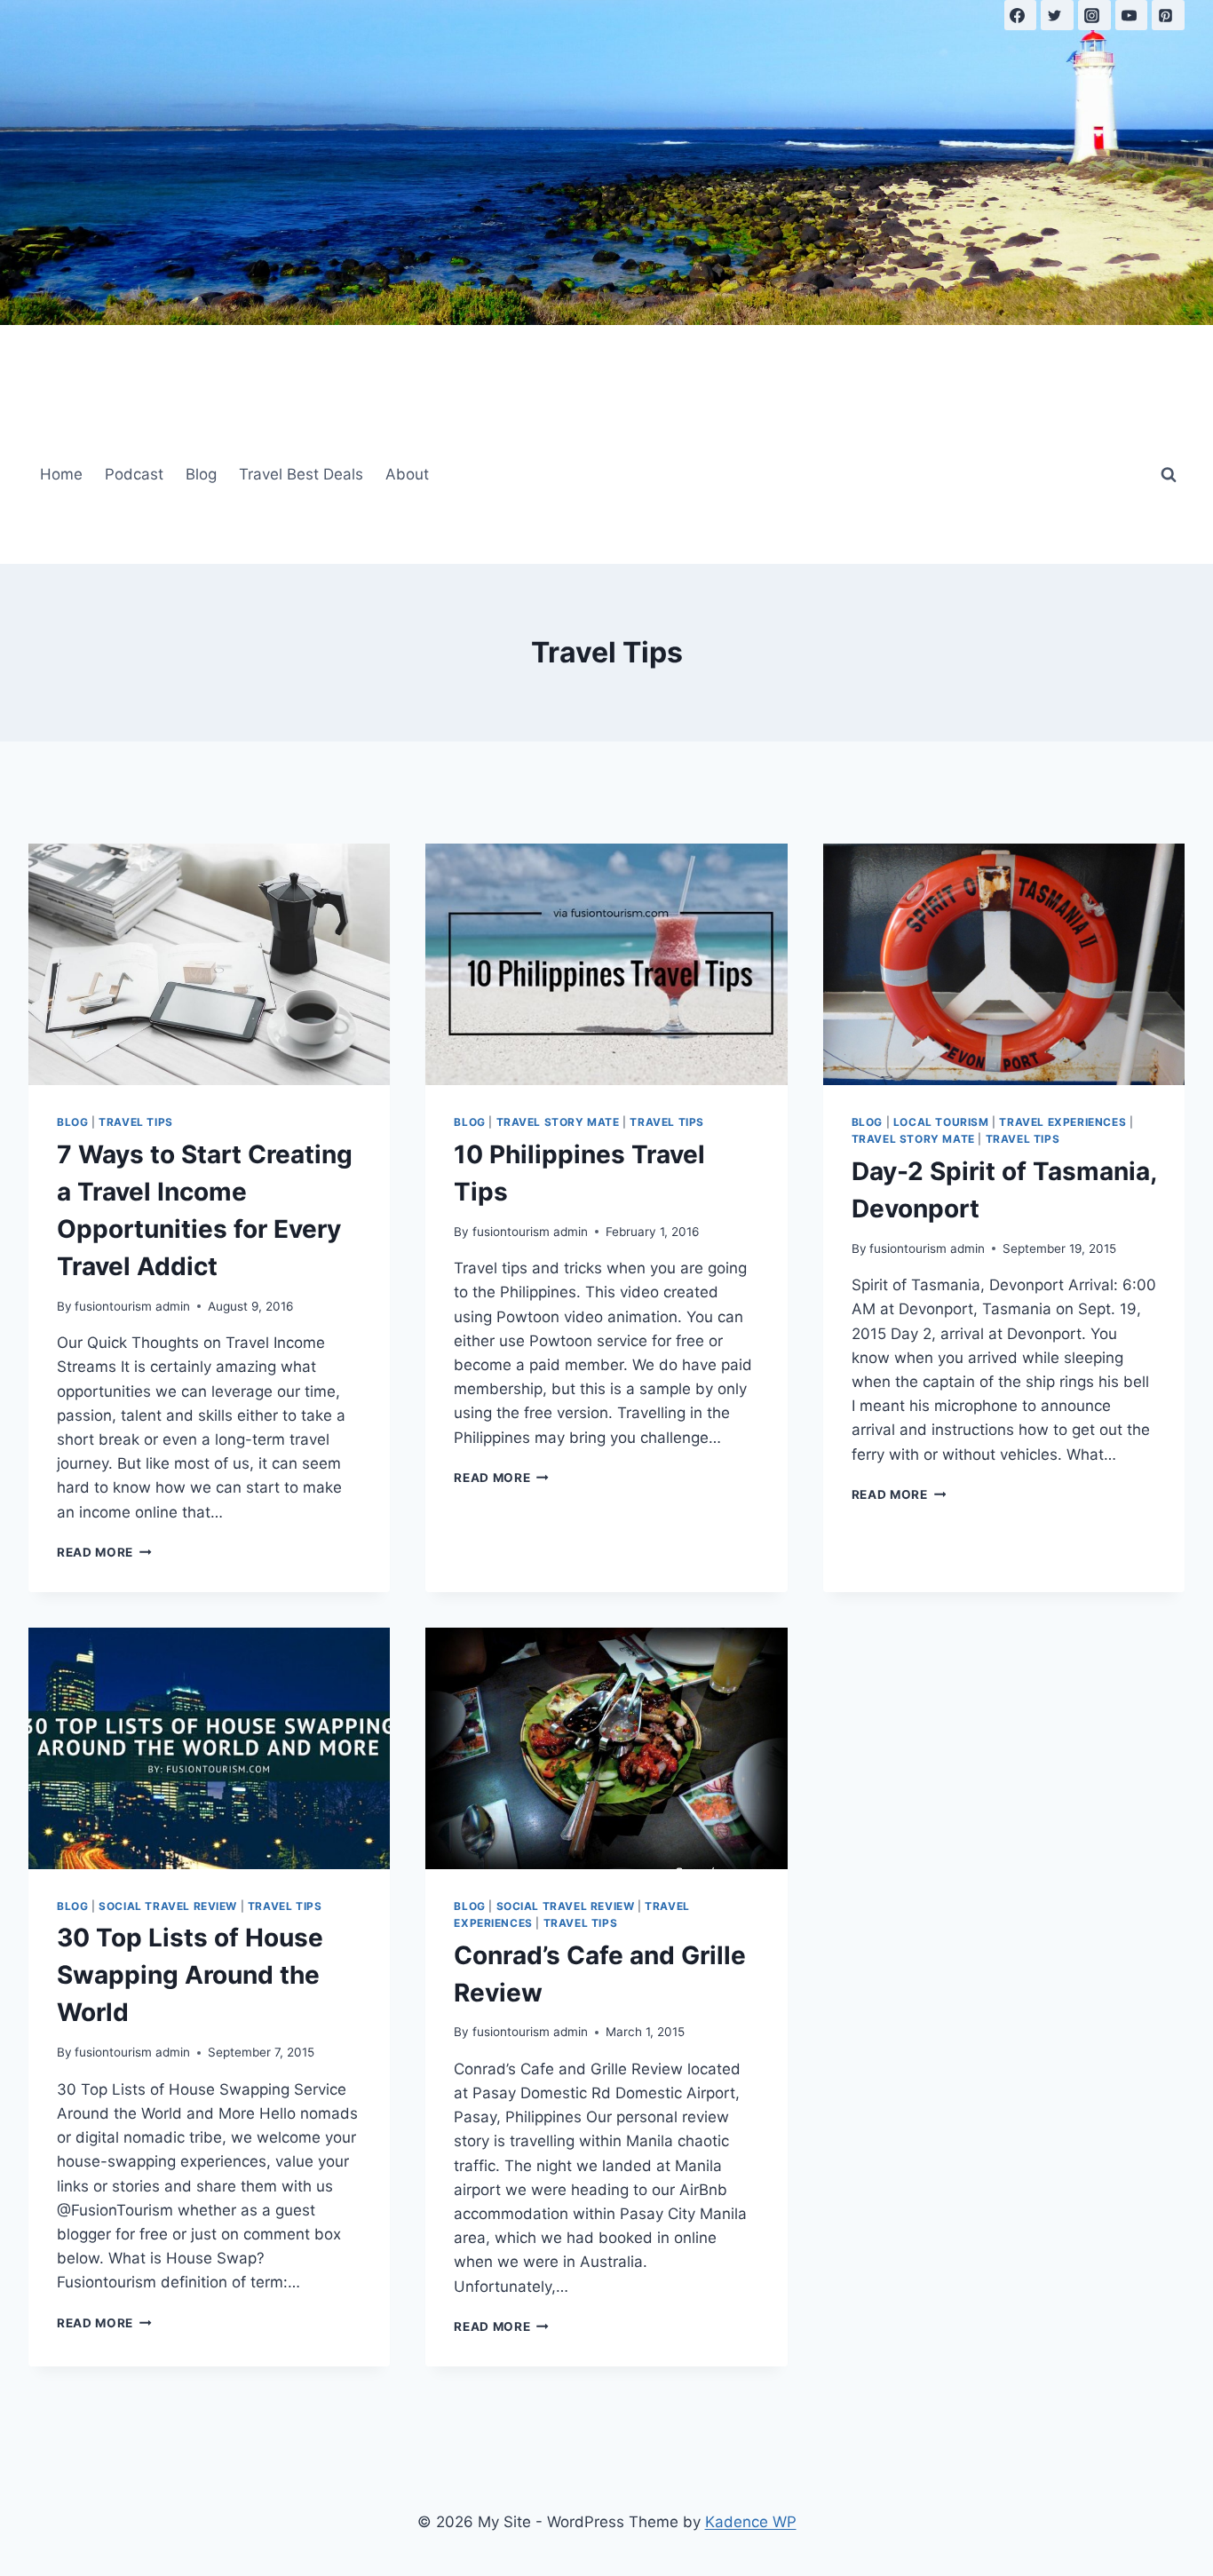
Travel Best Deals (301, 474)
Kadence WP (751, 2522)
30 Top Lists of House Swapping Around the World (190, 1975)
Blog (201, 474)
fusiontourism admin (132, 1306)
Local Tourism (941, 1122)
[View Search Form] (1169, 475)
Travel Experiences (1062, 1122)
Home (61, 474)
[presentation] (209, 964)
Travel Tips (136, 1122)
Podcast (134, 474)
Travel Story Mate (558, 1122)
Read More (104, 1552)
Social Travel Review (168, 1906)
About (407, 474)
